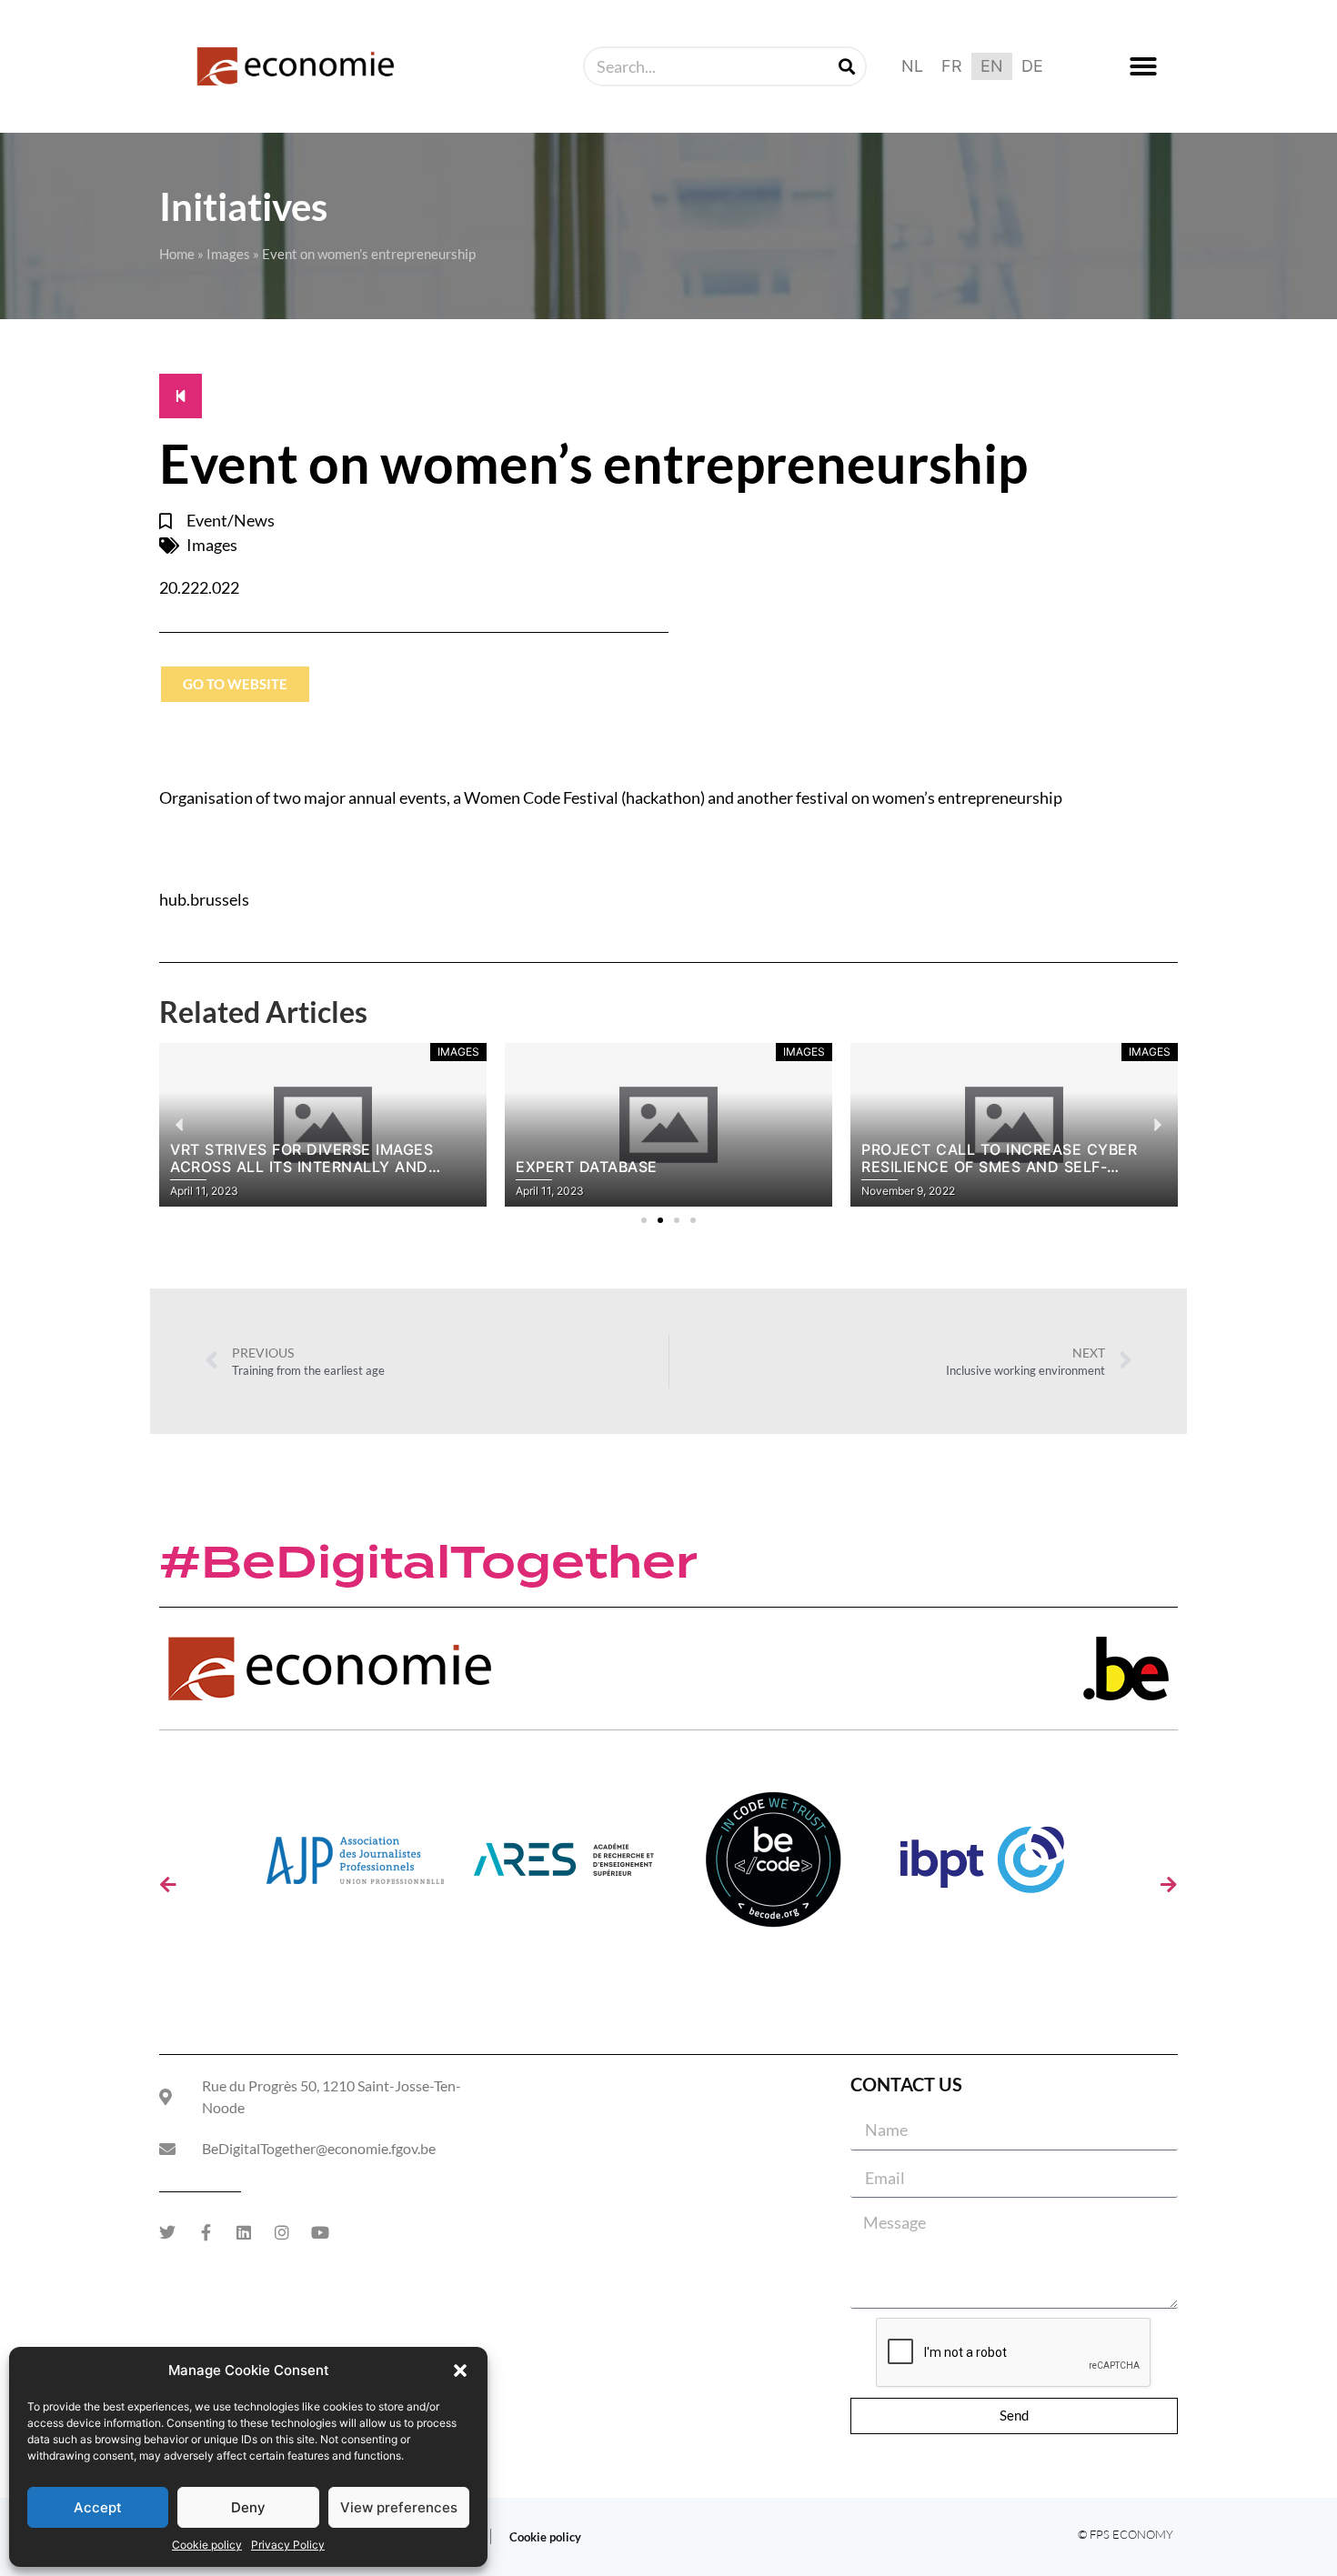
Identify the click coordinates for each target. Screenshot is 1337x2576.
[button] (460, 2371)
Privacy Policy (288, 2545)
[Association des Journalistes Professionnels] (355, 1866)
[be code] (773, 1866)
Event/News (231, 520)
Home (177, 254)
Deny (248, 2507)
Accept (98, 2507)
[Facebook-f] (206, 2232)
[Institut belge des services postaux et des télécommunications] (982, 1866)
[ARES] (564, 1866)
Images (228, 254)
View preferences (399, 2507)
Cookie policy (207, 2545)
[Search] (847, 66)
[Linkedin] (244, 2232)
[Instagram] (282, 2232)
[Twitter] (167, 2232)
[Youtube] (320, 2232)
